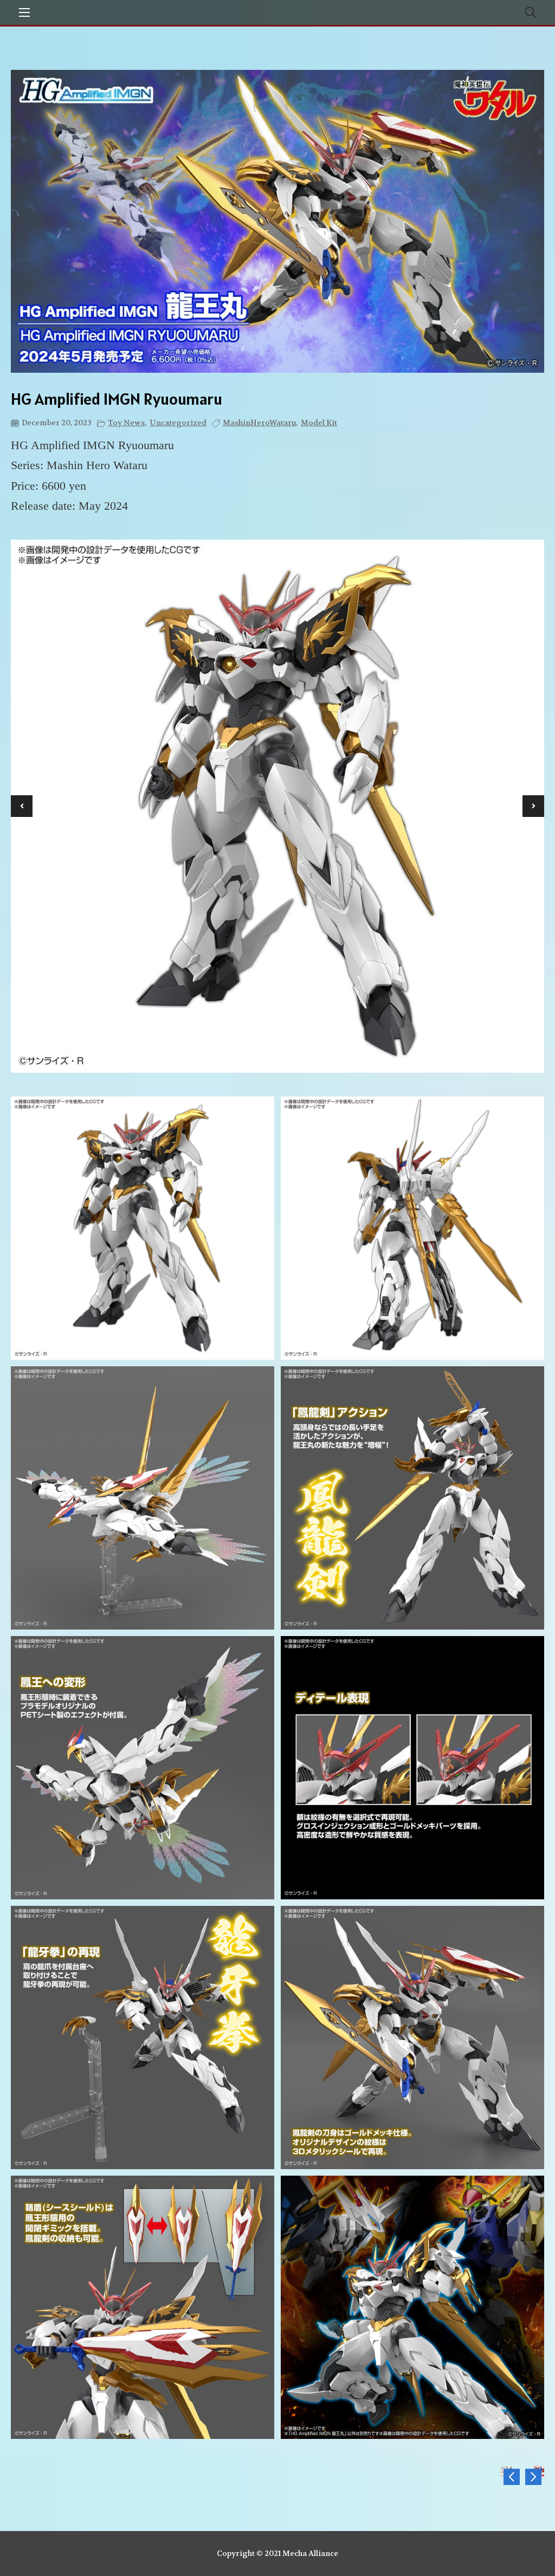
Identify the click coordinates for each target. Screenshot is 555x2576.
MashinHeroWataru (259, 423)
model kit (319, 423)
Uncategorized (178, 423)
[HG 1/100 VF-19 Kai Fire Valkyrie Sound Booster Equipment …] (533, 2477)
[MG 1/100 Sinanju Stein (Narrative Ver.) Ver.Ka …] (512, 2477)
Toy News (126, 423)
